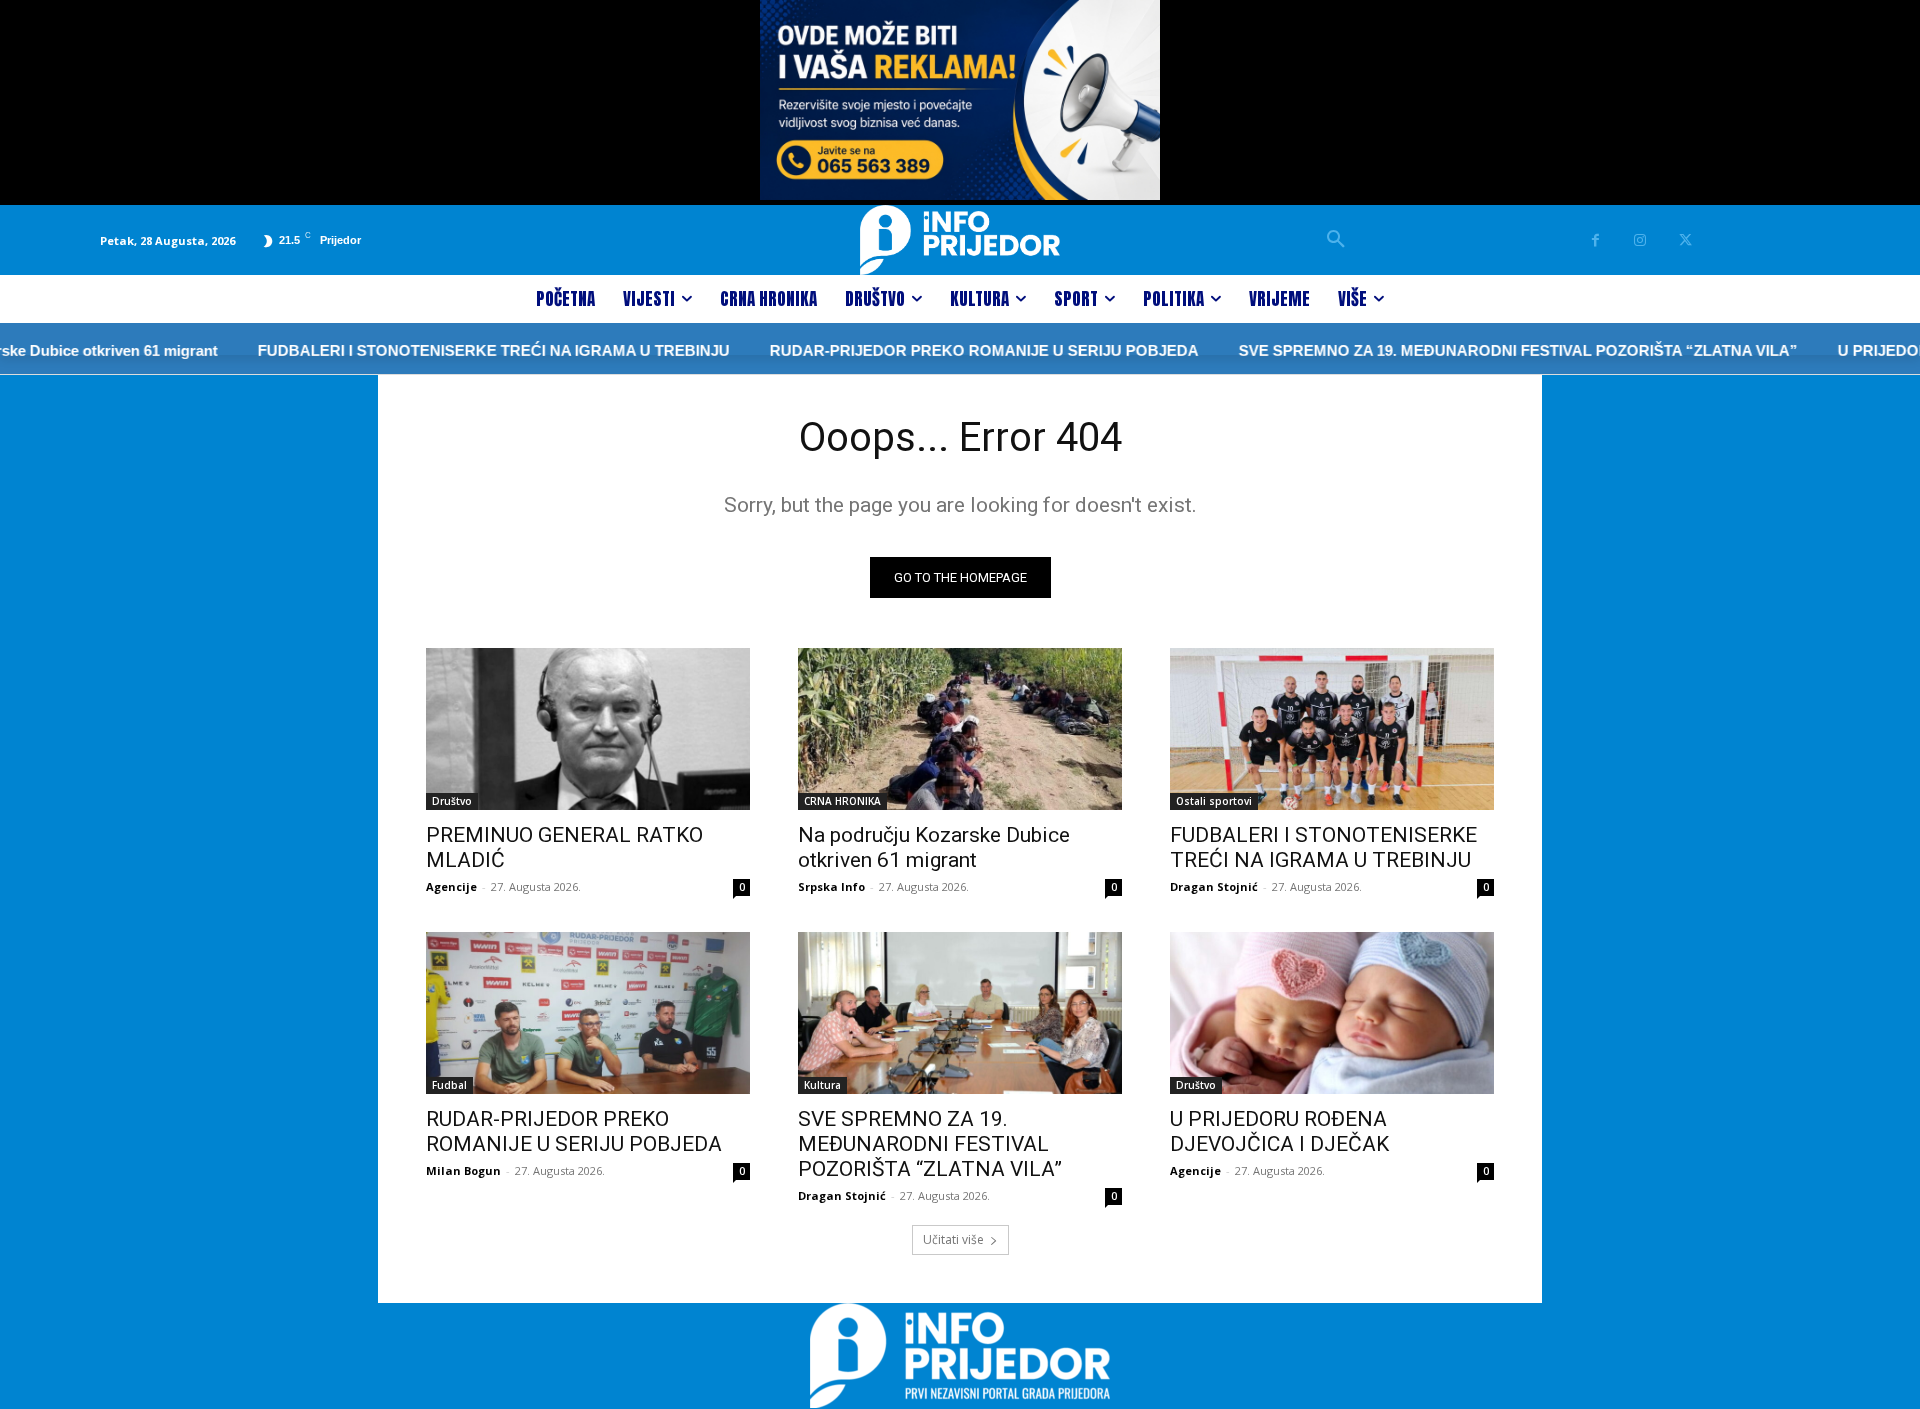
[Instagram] (1640, 240)
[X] (1685, 240)
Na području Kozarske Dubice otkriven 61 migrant (934, 847)
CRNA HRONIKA (842, 801)
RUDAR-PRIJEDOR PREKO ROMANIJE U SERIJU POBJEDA (950, 350)
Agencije (451, 886)
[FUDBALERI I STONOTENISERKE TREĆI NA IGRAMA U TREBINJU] (1332, 729)
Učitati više (953, 1239)
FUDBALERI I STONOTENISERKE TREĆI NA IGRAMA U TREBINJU (460, 350)
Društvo (452, 801)
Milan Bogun (463, 1170)
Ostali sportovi (1214, 801)
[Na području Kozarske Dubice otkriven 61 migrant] (960, 729)
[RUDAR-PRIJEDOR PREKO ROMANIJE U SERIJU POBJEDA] (588, 1013)
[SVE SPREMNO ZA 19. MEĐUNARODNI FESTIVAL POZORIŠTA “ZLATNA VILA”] (960, 1013)
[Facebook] (1595, 240)
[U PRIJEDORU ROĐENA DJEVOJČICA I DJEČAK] (1332, 1013)
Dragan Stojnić (1214, 886)
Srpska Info (831, 886)
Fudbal (449, 1085)
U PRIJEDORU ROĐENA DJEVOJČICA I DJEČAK (1279, 1131)
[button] (1336, 240)
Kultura (822, 1085)
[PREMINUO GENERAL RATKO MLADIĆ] (588, 729)
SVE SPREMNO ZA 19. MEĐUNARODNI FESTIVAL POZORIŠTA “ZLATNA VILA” (1484, 350)
